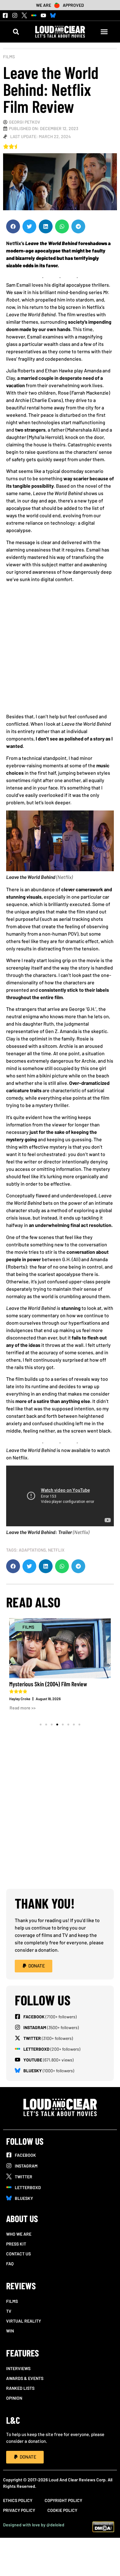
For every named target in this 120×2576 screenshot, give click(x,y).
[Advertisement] (60, 650)
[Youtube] (43, 15)
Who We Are (19, 2234)
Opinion (14, 2398)
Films (9, 57)
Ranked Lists (20, 2388)
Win (10, 2331)
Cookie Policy (62, 2510)
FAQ (10, 2264)
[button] (16, 32)
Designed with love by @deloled (34, 2525)
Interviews (18, 2368)
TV (9, 2311)
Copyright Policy (63, 2500)
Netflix (56, 1550)
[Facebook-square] (5, 15)
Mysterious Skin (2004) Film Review (48, 1684)
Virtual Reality (24, 2321)
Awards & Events (25, 2378)
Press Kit (16, 2244)
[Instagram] (15, 15)
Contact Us (18, 2254)
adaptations (32, 1550)
